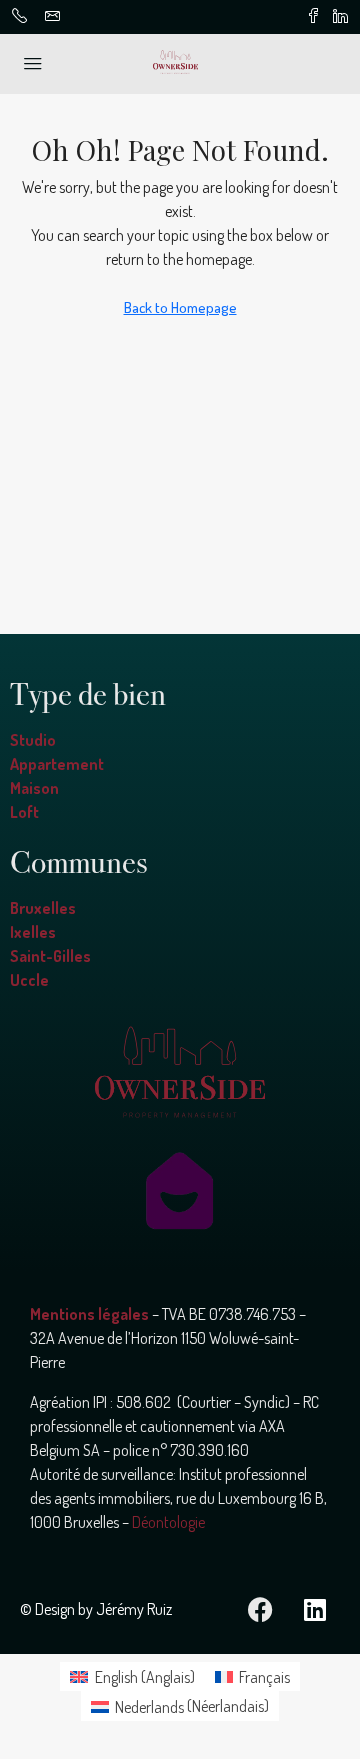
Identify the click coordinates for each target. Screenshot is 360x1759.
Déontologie (168, 1522)
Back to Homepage (180, 307)
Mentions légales (89, 1314)
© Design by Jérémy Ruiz (96, 1609)
